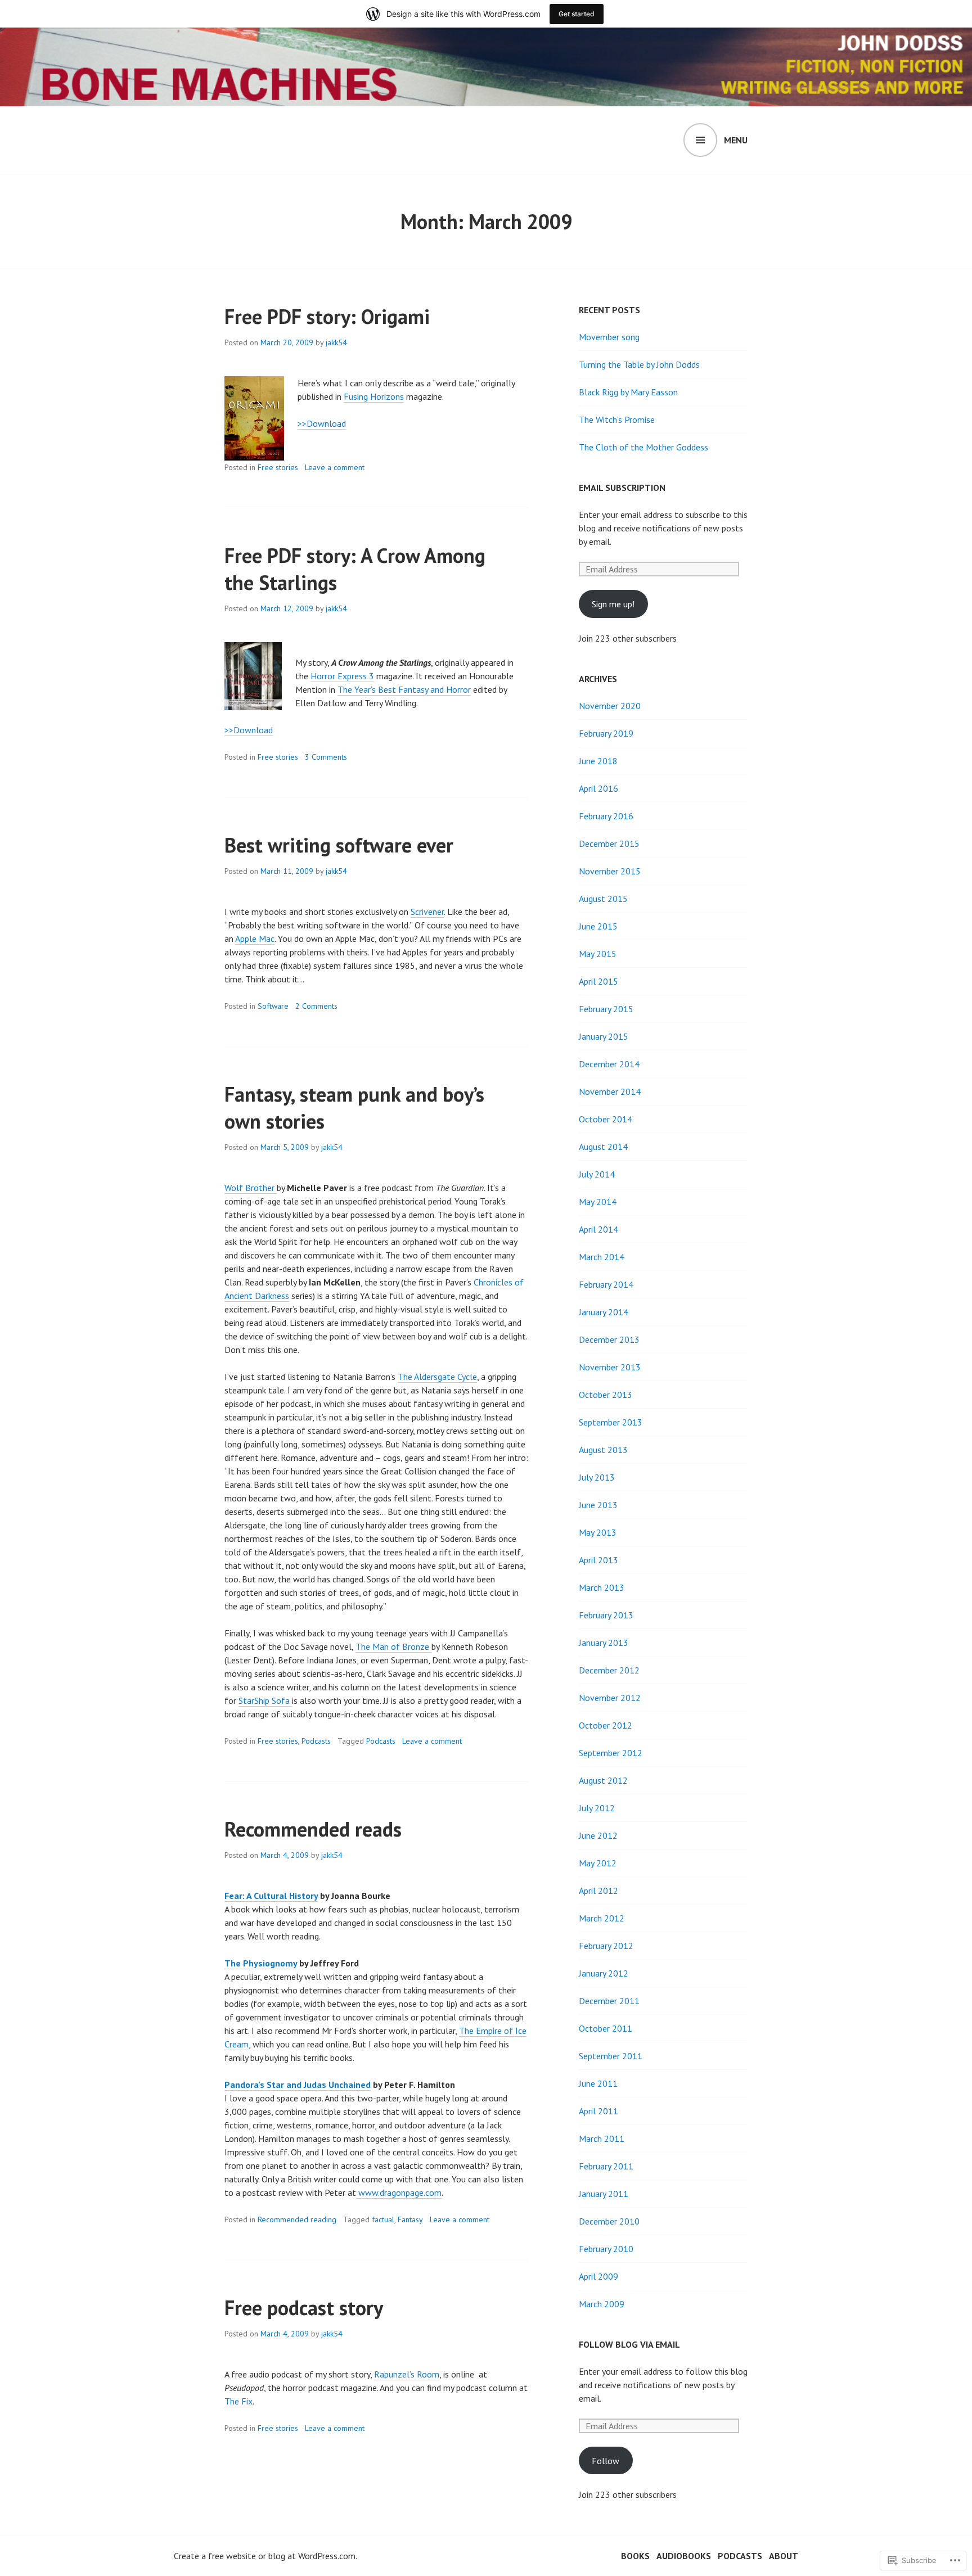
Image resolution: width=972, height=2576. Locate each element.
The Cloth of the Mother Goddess (643, 447)
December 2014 (609, 1064)
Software (273, 1006)
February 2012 (606, 1946)
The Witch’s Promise (617, 419)
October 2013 (606, 1395)
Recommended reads (313, 1829)
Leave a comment (335, 467)
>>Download (322, 423)
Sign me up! (613, 604)
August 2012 (603, 1780)
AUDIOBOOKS (684, 2556)
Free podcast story (304, 2307)
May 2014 (598, 1202)
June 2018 (598, 761)
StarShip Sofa (265, 1700)
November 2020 (610, 706)
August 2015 (603, 899)
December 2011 (609, 2001)
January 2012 (604, 1973)
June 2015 (598, 926)
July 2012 (597, 1808)
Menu (736, 140)
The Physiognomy (261, 1963)
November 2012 (610, 1698)
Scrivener (427, 912)
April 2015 (598, 981)
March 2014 (602, 1257)
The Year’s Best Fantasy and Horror (404, 689)
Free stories (278, 467)
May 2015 (598, 954)
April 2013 (598, 1560)
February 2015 (606, 1009)
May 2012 (598, 1863)
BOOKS (635, 2556)
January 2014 (604, 1312)
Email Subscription (622, 488)
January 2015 (604, 1036)
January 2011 (604, 2194)
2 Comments (316, 1006)
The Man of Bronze (393, 1646)
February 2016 (606, 816)
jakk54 (336, 342)
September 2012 (611, 1753)
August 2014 (603, 1147)
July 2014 (597, 1174)
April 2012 (598, 1891)
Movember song (609, 337)
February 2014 (606, 1284)
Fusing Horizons (374, 396)
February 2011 (606, 2166)
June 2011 (598, 2083)
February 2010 (606, 2249)
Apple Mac (255, 939)
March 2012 (602, 1918)
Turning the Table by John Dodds (639, 364)
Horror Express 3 (342, 676)
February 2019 (606, 733)
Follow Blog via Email (629, 2344)
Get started (577, 14)
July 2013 (597, 1477)
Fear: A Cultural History (271, 1896)
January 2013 (604, 1643)
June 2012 (598, 1835)
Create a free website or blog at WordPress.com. (265, 2556)
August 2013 (603, 1450)
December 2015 (609, 843)
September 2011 (611, 2056)
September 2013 (611, 1422)
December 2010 (609, 2221)
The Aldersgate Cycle (437, 1377)
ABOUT (784, 2556)
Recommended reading (297, 2219)
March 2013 (602, 1587)
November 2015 (610, 871)
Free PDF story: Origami (327, 316)
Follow (606, 2461)
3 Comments (326, 757)
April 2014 (598, 1229)
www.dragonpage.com (399, 2192)
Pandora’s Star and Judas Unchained (298, 2085)
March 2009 (602, 2304)
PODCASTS (740, 2556)
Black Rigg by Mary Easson (628, 392)
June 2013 (598, 1505)
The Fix (238, 2401)
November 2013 (610, 1367)
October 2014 (606, 1119)
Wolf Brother (251, 1188)
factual (383, 2219)
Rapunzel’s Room (407, 2374)
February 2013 (606, 1615)
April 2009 (598, 2276)
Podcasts (316, 1741)
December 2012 (609, 1670)
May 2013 (598, 1532)
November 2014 (610, 1091)
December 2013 (609, 1339)
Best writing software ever (339, 845)
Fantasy (410, 2219)
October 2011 (606, 2028)
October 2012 (606, 1725)
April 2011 (598, 2111)
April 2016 (598, 788)
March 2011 (602, 2139)
